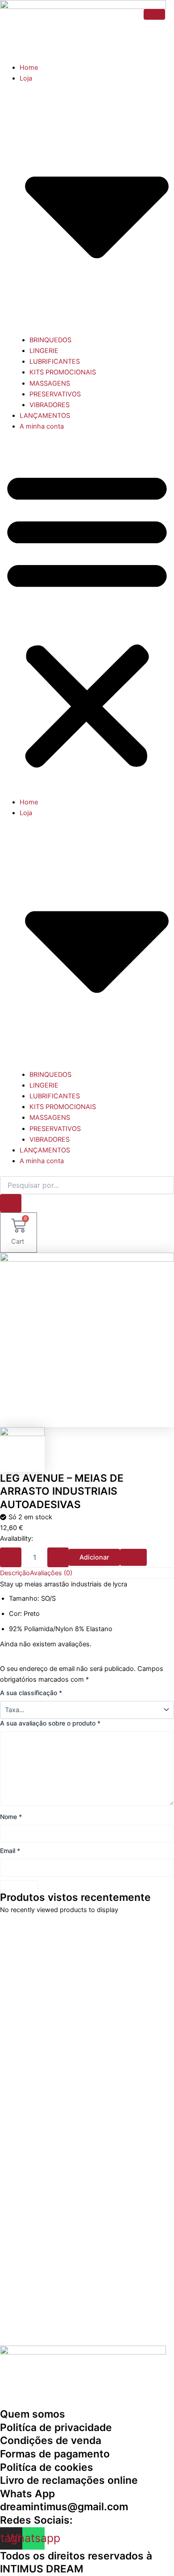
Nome (11, 1817)
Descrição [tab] (15, 1573)
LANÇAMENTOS (45, 416)
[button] (87, 619)
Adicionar (94, 1557)
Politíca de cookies (47, 2467)
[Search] (11, 1203)
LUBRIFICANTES (55, 361)
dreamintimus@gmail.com (64, 2507)
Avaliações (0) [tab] (51, 1573)
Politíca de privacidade (56, 2427)
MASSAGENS (50, 383)
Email (10, 1851)
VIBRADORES (50, 405)
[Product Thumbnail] (154, 14)
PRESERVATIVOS (55, 394)
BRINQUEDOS (50, 340)
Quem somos (33, 2414)
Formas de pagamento (55, 2454)
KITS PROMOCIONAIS (63, 372)
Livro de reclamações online (69, 2480)
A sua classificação (31, 1693)
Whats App (27, 2494)
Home (29, 68)
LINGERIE (44, 351)
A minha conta (42, 426)
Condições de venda (51, 2440)
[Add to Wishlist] (133, 1558)
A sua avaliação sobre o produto (50, 1723)
